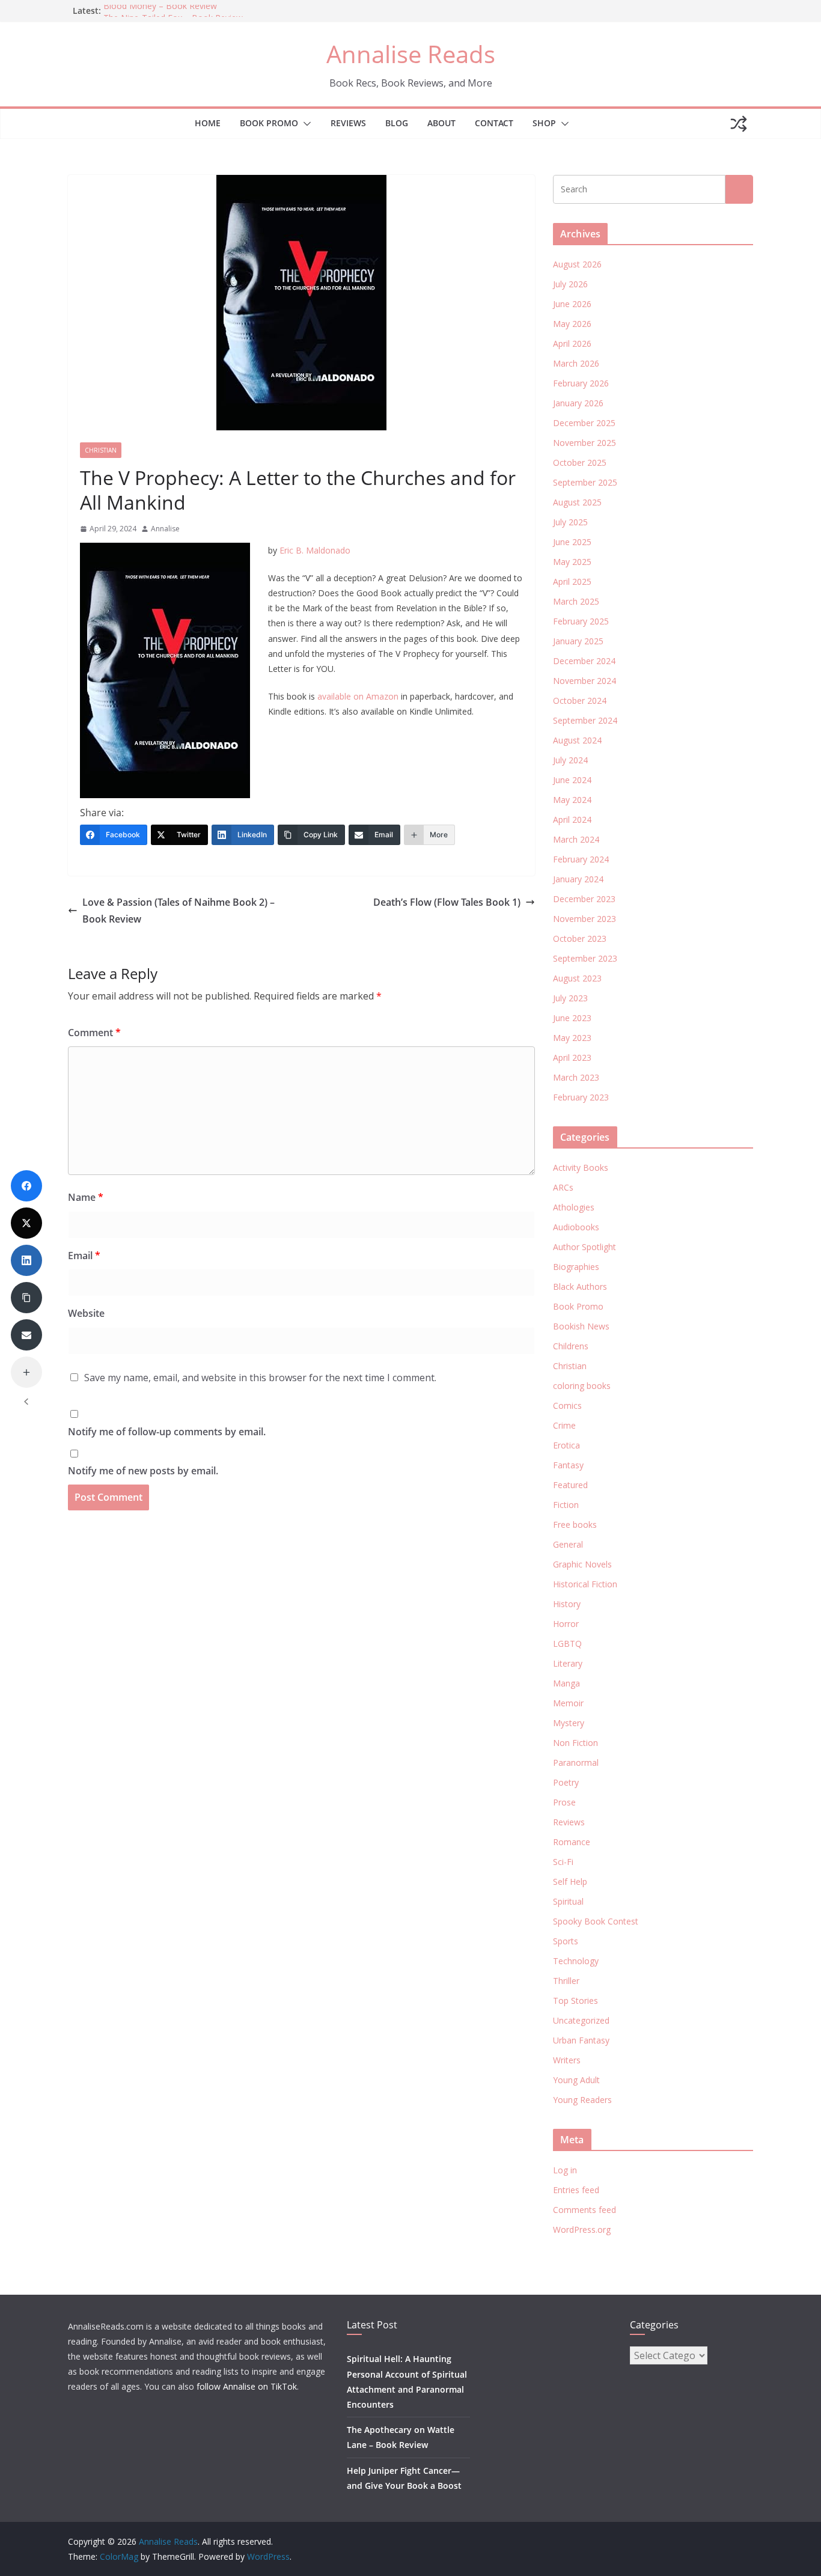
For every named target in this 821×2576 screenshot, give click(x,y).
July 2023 (570, 998)
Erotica (566, 1445)
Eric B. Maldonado (315, 550)
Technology (576, 1961)
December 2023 (584, 899)
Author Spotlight (584, 1247)
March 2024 (576, 839)
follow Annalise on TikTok (247, 2386)
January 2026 (578, 403)
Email (84, 1256)
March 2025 (576, 601)
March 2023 (576, 1077)
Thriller (566, 1981)
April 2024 (572, 819)
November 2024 (584, 681)
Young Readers (582, 2100)
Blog (397, 123)
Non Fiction (575, 1743)
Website (86, 1313)
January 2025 (578, 641)
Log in (565, 2170)
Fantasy (568, 1465)
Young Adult (576, 2080)
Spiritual (568, 1901)
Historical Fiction (585, 1584)
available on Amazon (358, 696)
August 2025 (577, 502)
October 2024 (580, 700)
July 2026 (570, 284)
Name (86, 1197)
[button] (305, 124)
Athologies (574, 1207)
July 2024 (570, 760)
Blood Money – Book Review (160, 11)
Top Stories (575, 2001)
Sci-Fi (563, 1862)
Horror (566, 1624)
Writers (567, 2060)
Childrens (571, 1346)
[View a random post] (739, 124)
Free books (575, 1525)
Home (208, 123)
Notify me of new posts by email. (143, 1471)
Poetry (566, 1782)
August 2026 (577, 264)
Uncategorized (581, 2020)
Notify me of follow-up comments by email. (167, 1432)
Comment (94, 1033)
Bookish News (581, 1326)
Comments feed (584, 2210)
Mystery (569, 1723)
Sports (566, 1941)
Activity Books (581, 1167)
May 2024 (572, 800)
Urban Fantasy (581, 2040)
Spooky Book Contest (596, 1921)
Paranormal (576, 1763)
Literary (568, 1663)
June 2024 (572, 780)
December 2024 (584, 661)
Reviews (348, 123)
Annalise (165, 529)
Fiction (566, 1505)
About (441, 123)
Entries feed (576, 2190)
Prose (564, 1802)
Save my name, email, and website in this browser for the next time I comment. (260, 1378)
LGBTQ (567, 1644)
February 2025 (581, 621)
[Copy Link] (26, 1298)
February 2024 (581, 859)
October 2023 (580, 939)
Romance (572, 1842)
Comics (567, 1406)
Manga (566, 1683)
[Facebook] (26, 1186)
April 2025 (572, 581)
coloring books (582, 1386)
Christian (101, 450)
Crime (564, 1425)
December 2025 (584, 423)
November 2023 (584, 919)
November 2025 (584, 443)
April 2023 (572, 1058)
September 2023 (585, 958)
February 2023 (581, 1097)
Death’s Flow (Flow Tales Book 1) (447, 902)
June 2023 (572, 1018)
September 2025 (585, 482)
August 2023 (577, 978)
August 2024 (577, 740)
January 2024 (578, 879)
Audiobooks (576, 1227)
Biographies (576, 1267)
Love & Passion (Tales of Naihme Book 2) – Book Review (179, 911)
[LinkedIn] (26, 1260)
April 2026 (572, 343)
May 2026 (572, 324)
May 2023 (572, 1038)
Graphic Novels (582, 1564)
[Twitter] (26, 1223)
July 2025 (570, 522)
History (567, 1604)
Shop (544, 123)
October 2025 (580, 462)
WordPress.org (582, 2230)
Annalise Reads (411, 54)
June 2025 (572, 542)
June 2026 (572, 304)
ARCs (563, 1187)
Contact (494, 123)
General (568, 1544)
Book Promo (269, 123)
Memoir (568, 1703)
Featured (570, 1485)
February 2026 (581, 383)
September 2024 (585, 720)
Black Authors (580, 1286)
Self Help (570, 1882)
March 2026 (576, 363)
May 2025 (572, 562)
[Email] (26, 1335)
